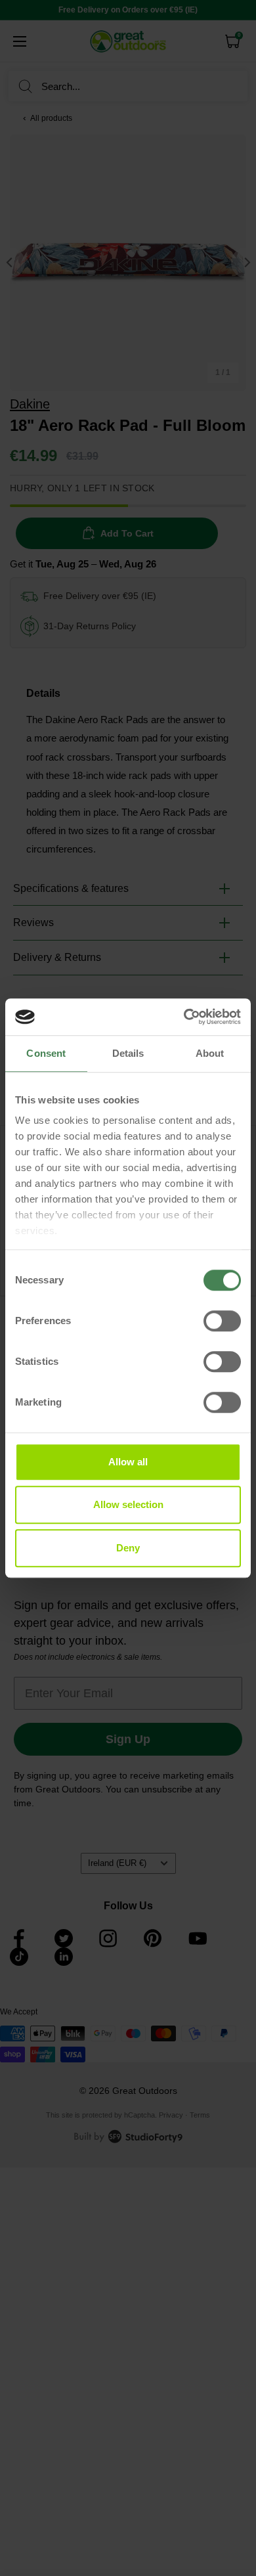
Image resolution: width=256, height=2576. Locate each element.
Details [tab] (128, 1053)
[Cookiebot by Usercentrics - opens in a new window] (184, 1017)
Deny (128, 1548)
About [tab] (210, 1053)
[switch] (222, 1321)
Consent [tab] (46, 1053)
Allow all (128, 1462)
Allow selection (128, 1504)
